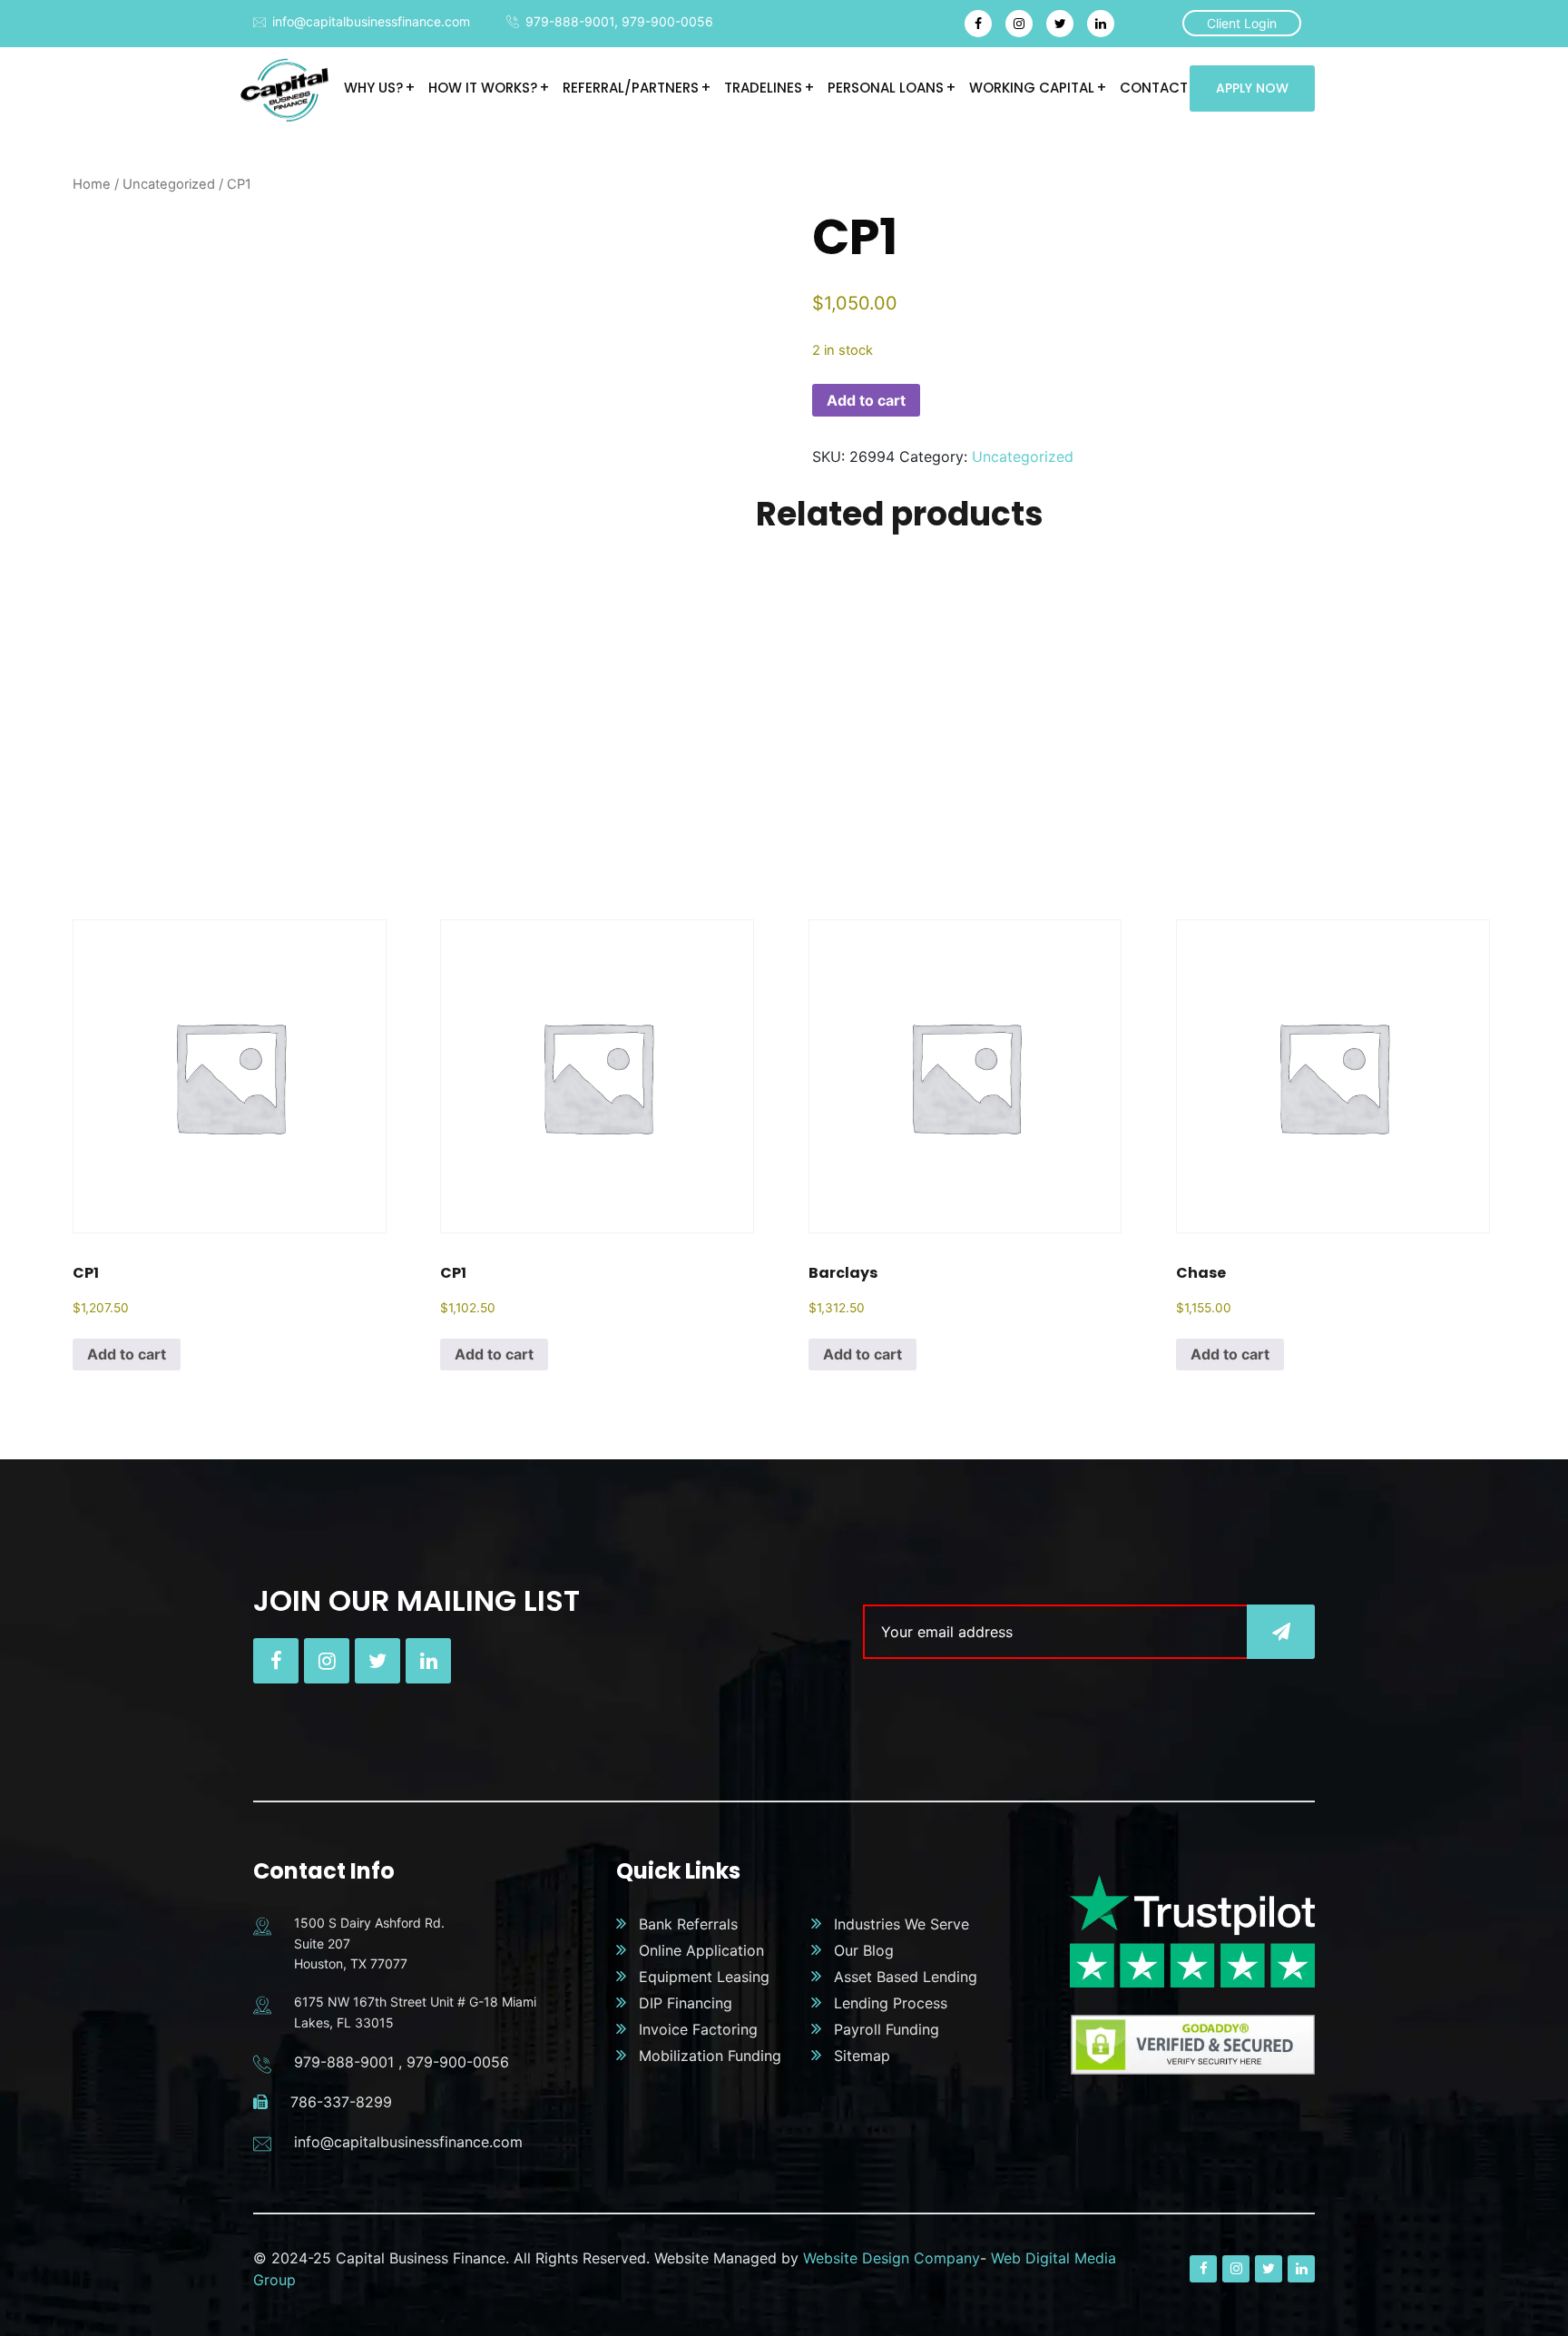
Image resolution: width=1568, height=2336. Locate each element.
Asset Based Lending (906, 1977)
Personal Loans (886, 88)
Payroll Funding (887, 2029)
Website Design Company (892, 2258)
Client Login (1242, 23)
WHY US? (373, 88)
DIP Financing (686, 2003)
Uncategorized (169, 184)
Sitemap (862, 2056)
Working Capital (1032, 88)
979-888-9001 (570, 21)
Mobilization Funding (710, 2056)
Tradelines (763, 88)
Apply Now (1252, 88)
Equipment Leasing (704, 1977)
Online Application (701, 1950)
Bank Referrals (688, 1924)
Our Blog (864, 1950)
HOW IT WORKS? (483, 88)
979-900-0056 (667, 21)
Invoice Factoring (698, 2029)
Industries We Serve (902, 1924)
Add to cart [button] (127, 1354)
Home (92, 184)
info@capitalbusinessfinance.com (371, 21)
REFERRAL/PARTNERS (631, 88)
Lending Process (891, 2003)
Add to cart (866, 400)
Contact (1154, 88)
